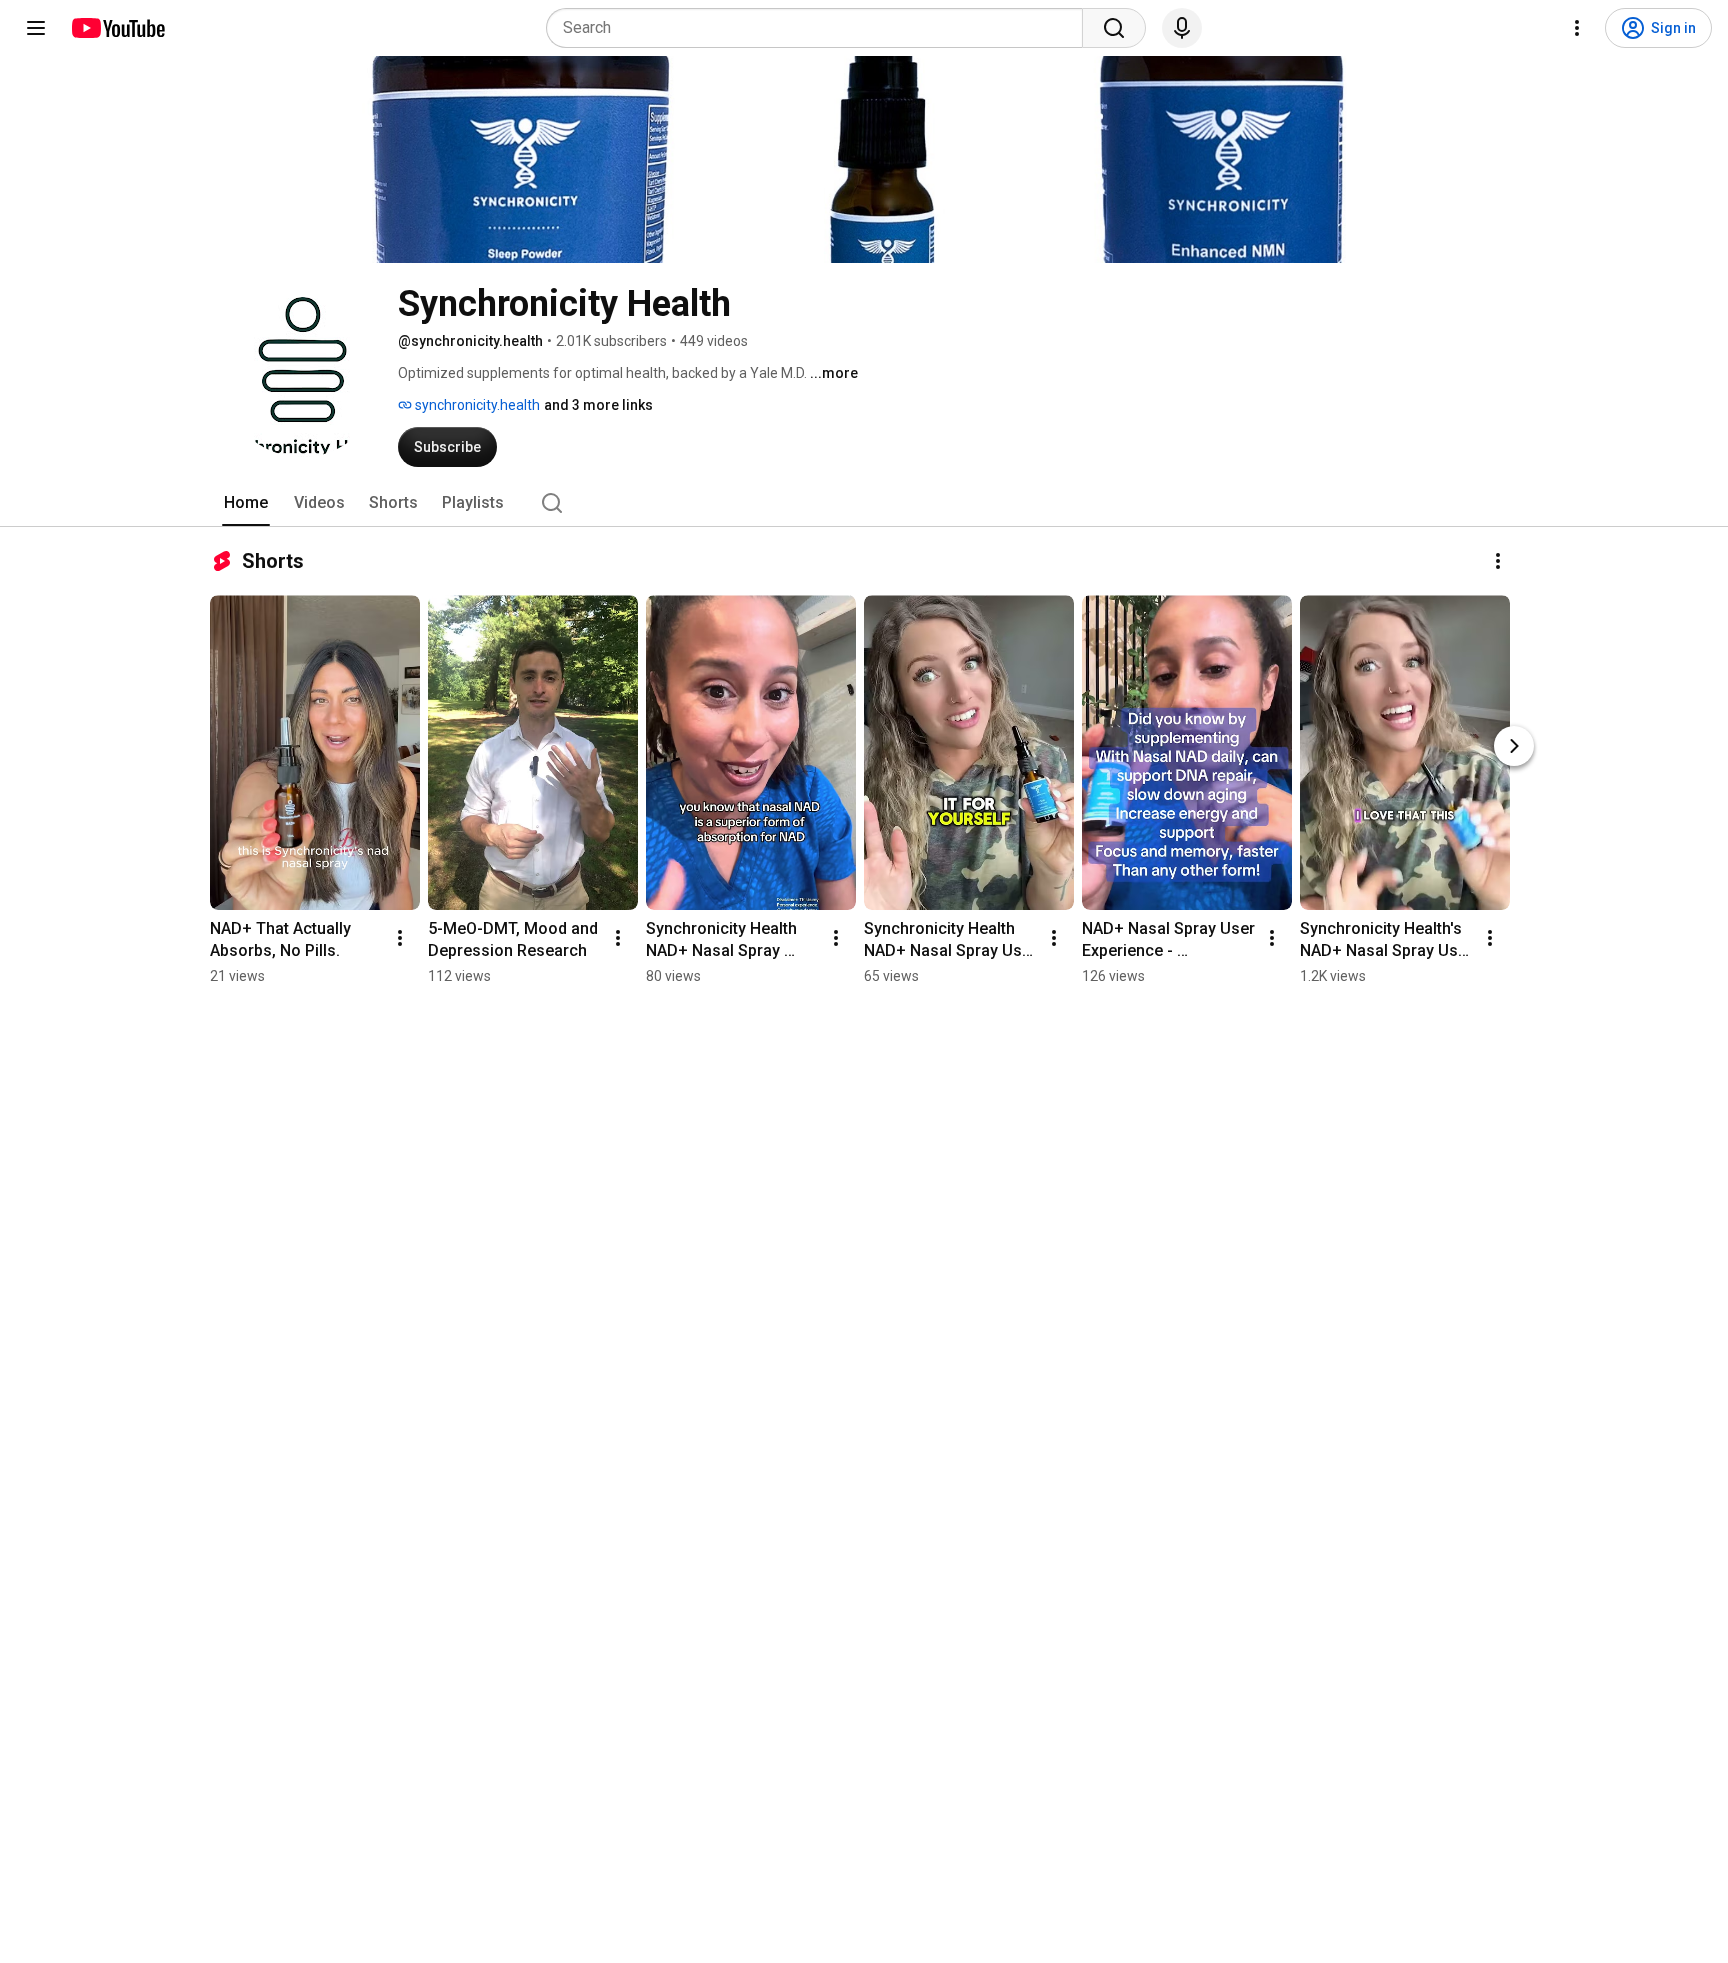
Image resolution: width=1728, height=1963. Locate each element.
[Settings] (1577, 28)
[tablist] (864, 503)
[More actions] (1498, 561)
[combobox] (820, 28)
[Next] (1514, 746)
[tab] (246, 503)
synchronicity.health (476, 405)
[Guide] (36, 28)
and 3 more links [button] (598, 405)
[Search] (1114, 28)
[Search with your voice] (1182, 28)
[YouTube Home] (117, 28)
